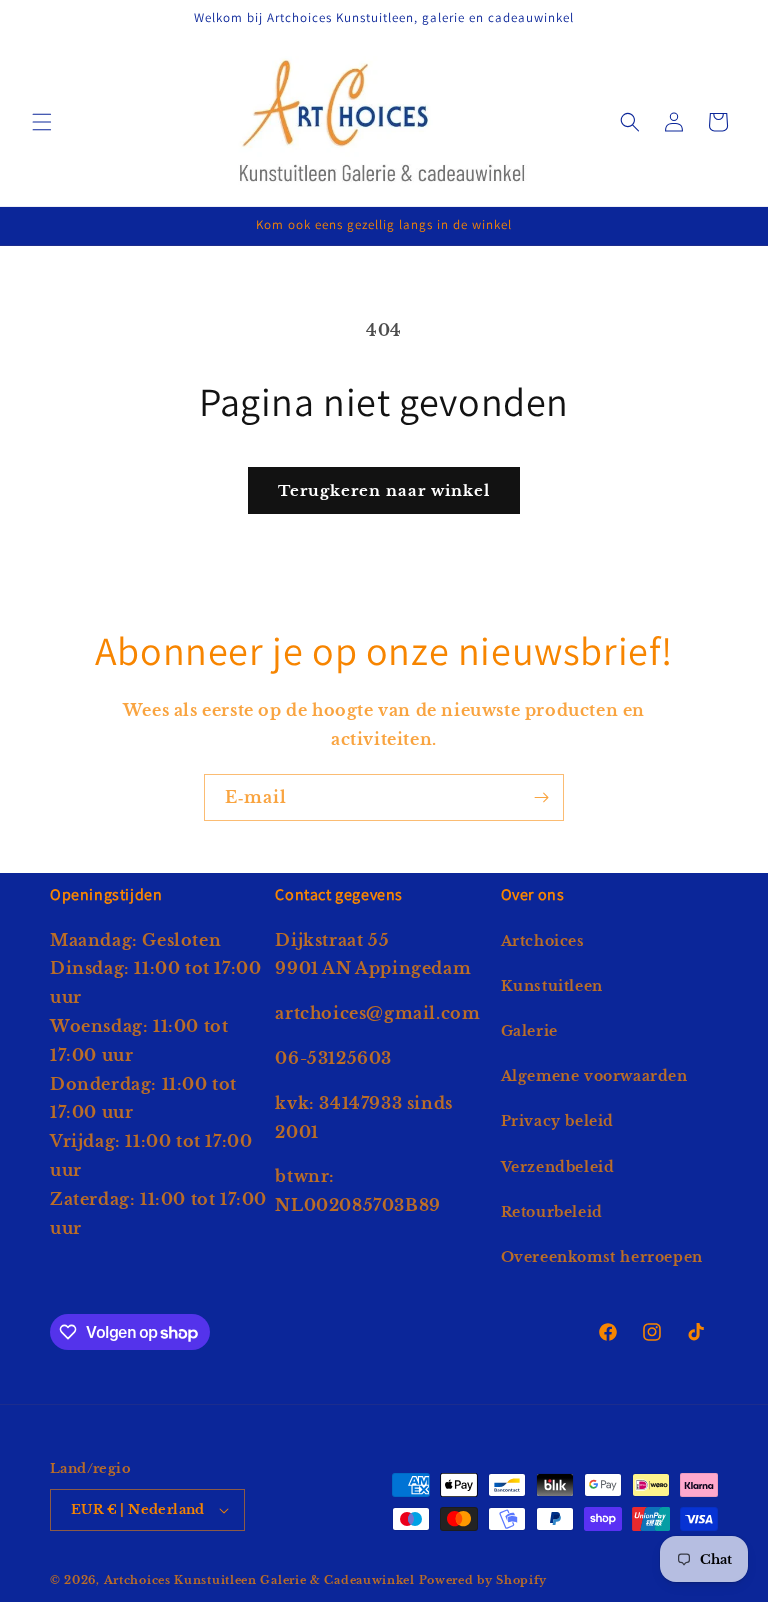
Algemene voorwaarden (594, 1076)
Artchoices (543, 941)
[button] (42, 122)
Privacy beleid (557, 1121)
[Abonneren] (541, 797)
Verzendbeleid (558, 1167)
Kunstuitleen (552, 986)
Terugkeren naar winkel (384, 490)
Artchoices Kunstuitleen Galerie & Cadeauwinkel (259, 1580)
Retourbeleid (552, 1212)
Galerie (529, 1031)
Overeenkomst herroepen (602, 1257)
